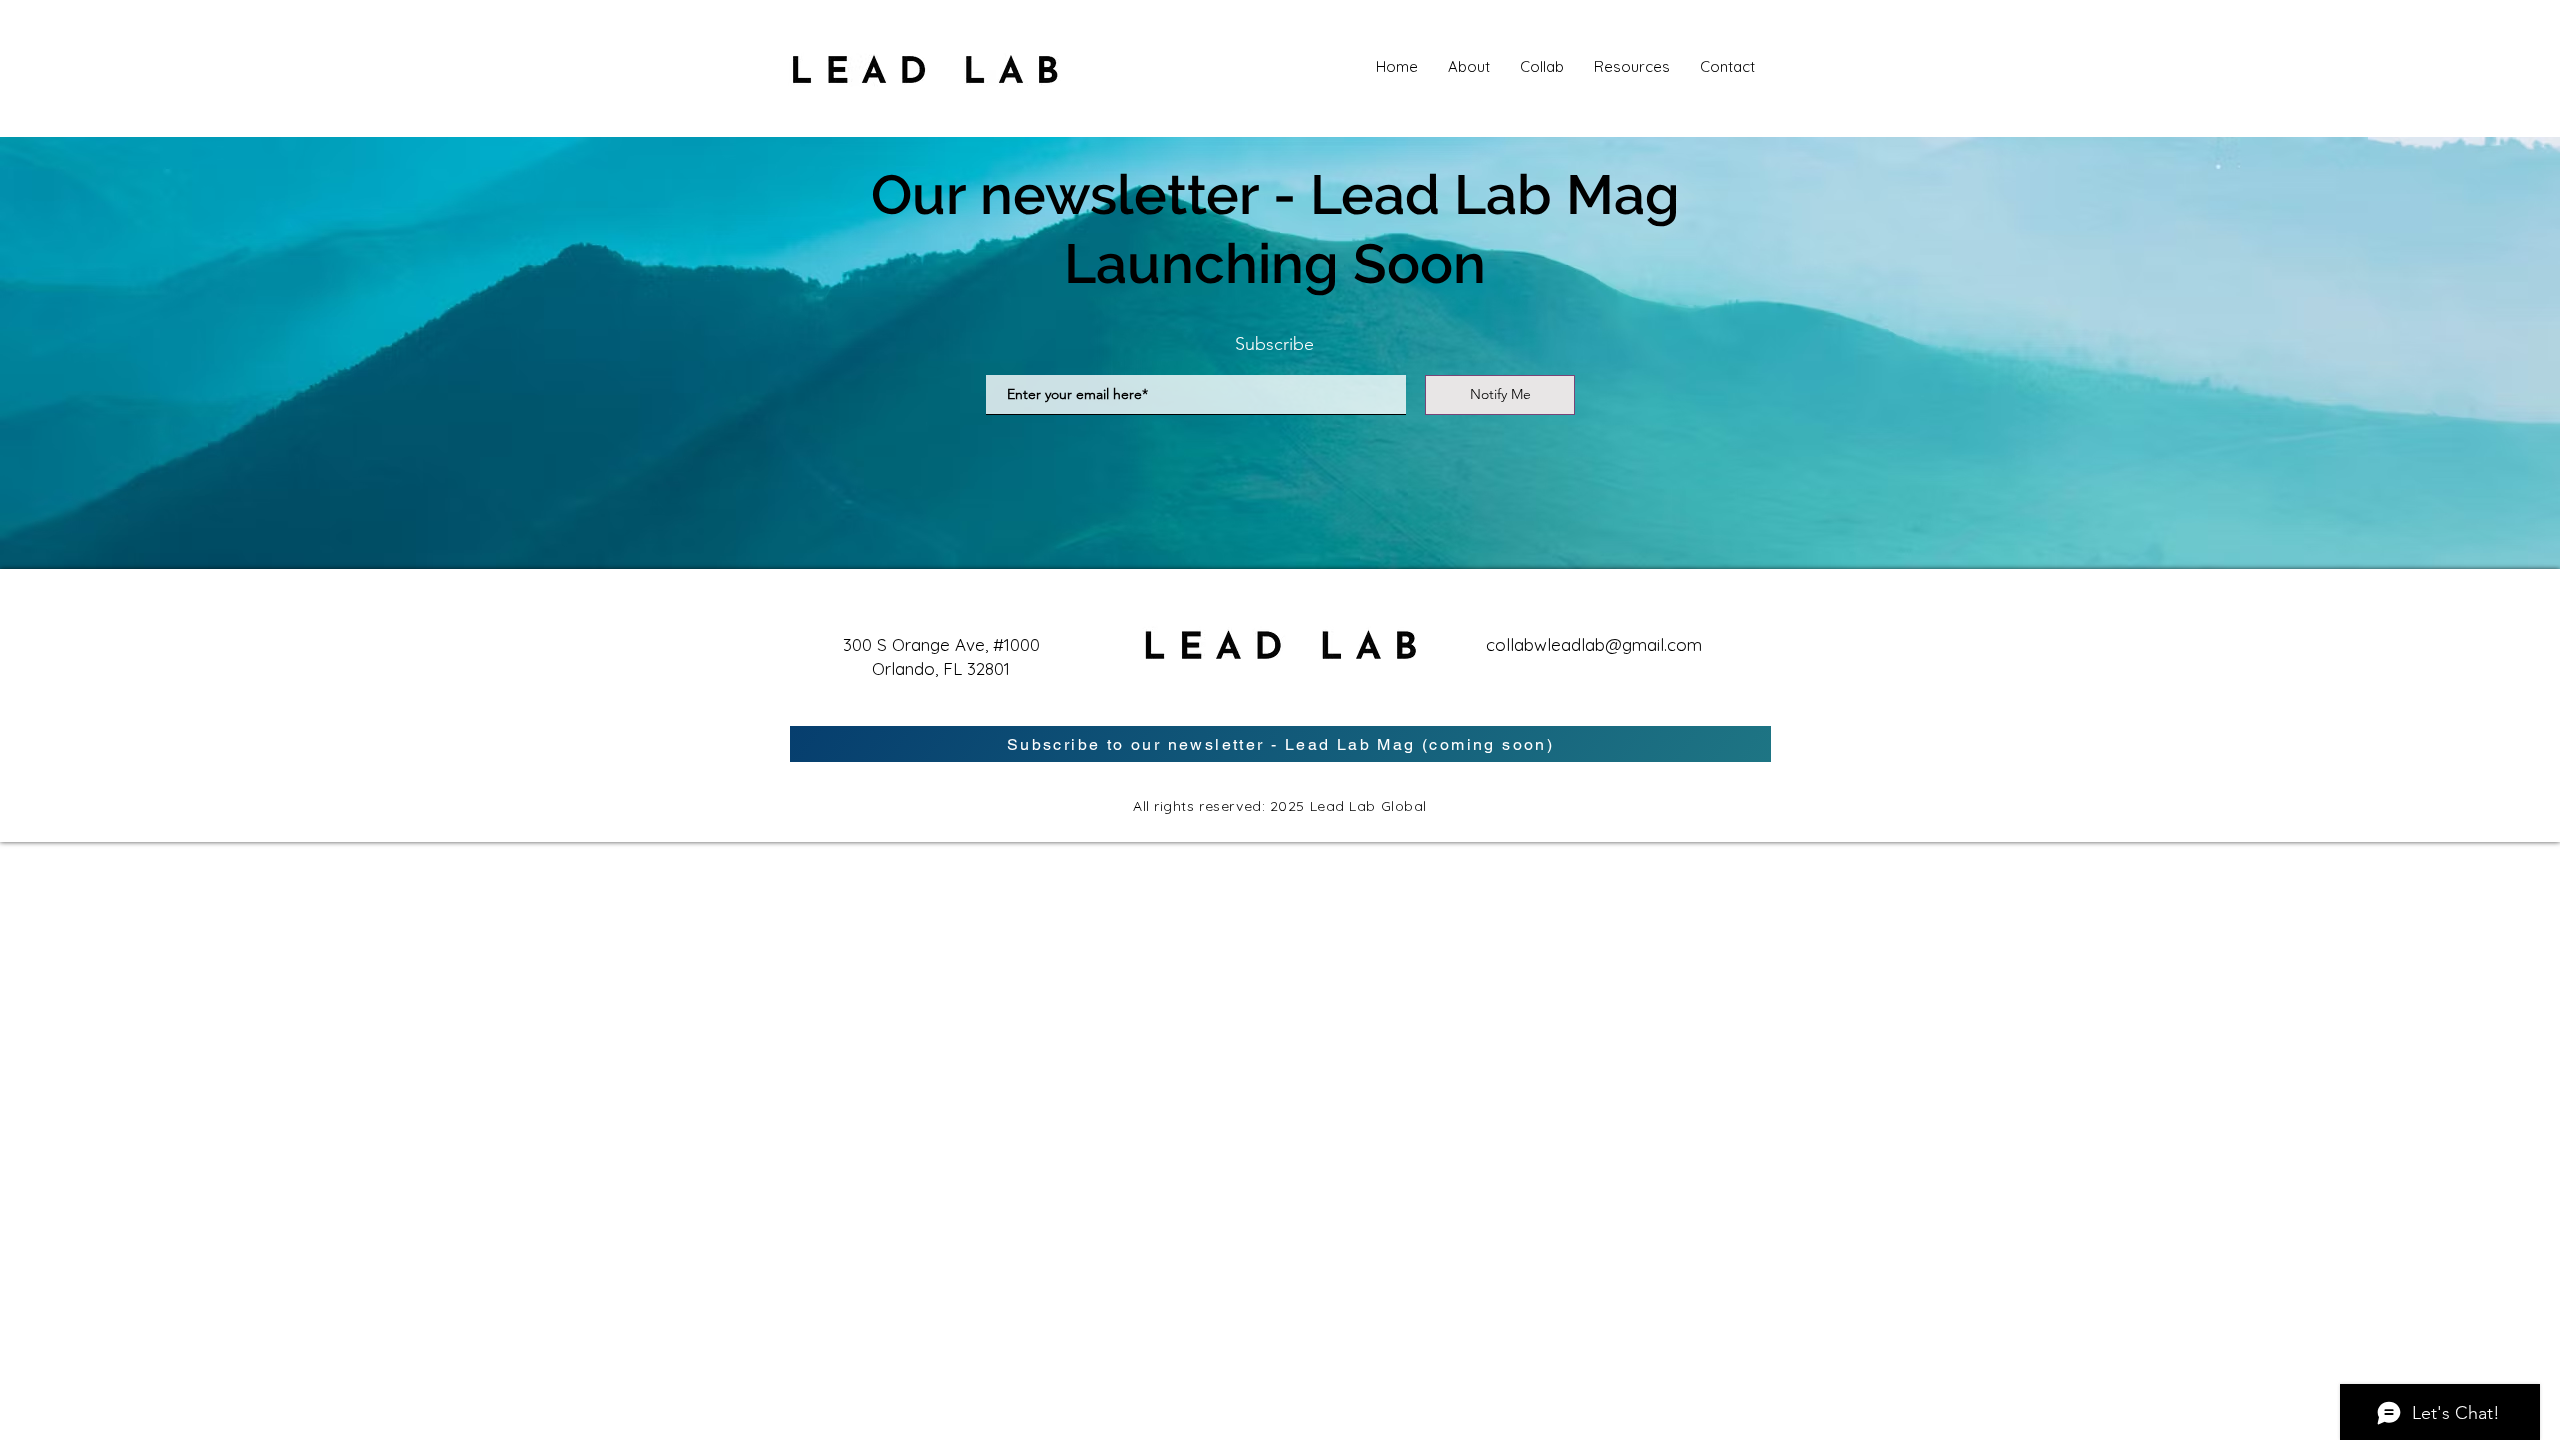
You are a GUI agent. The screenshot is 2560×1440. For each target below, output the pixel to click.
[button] (1632, 67)
